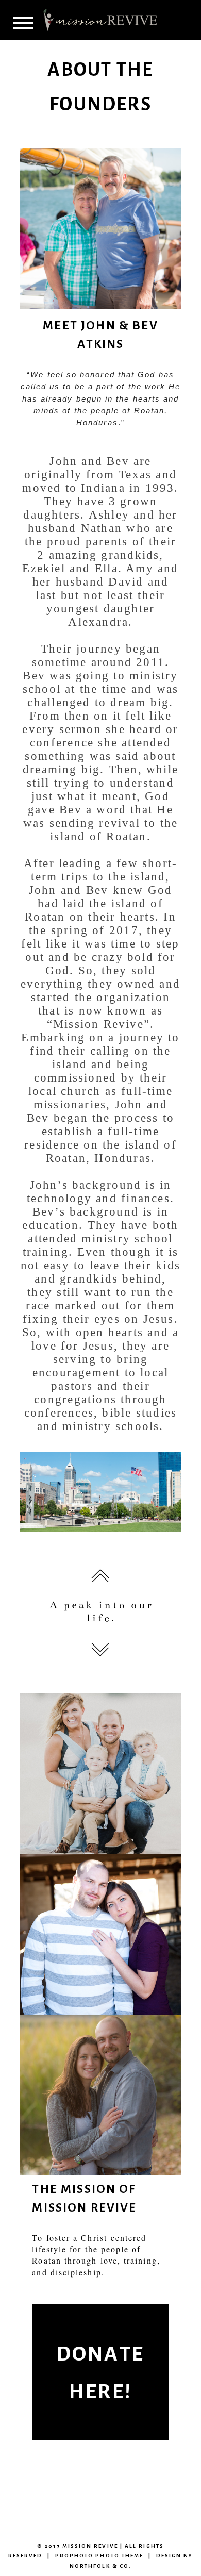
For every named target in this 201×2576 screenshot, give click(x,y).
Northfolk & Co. (100, 2566)
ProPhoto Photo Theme (99, 2556)
